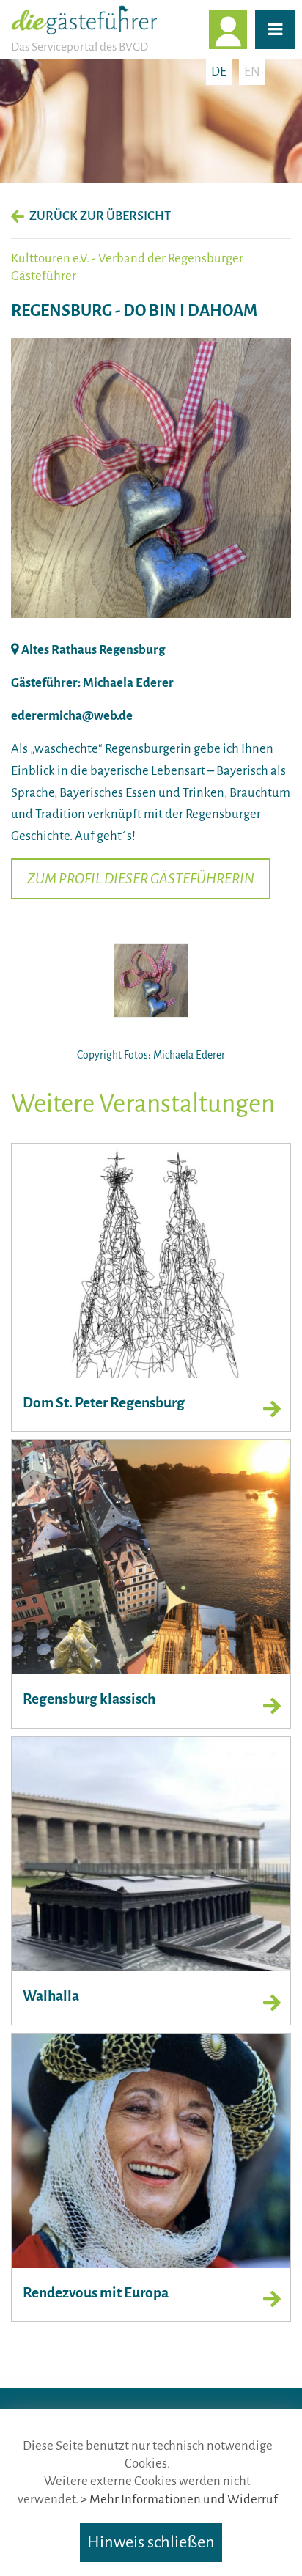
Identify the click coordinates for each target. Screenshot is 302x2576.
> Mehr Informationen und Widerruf (179, 2499)
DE (219, 71)
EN (252, 71)
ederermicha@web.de (72, 716)
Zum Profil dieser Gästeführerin (141, 879)
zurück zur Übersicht (100, 216)
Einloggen (246, 29)
